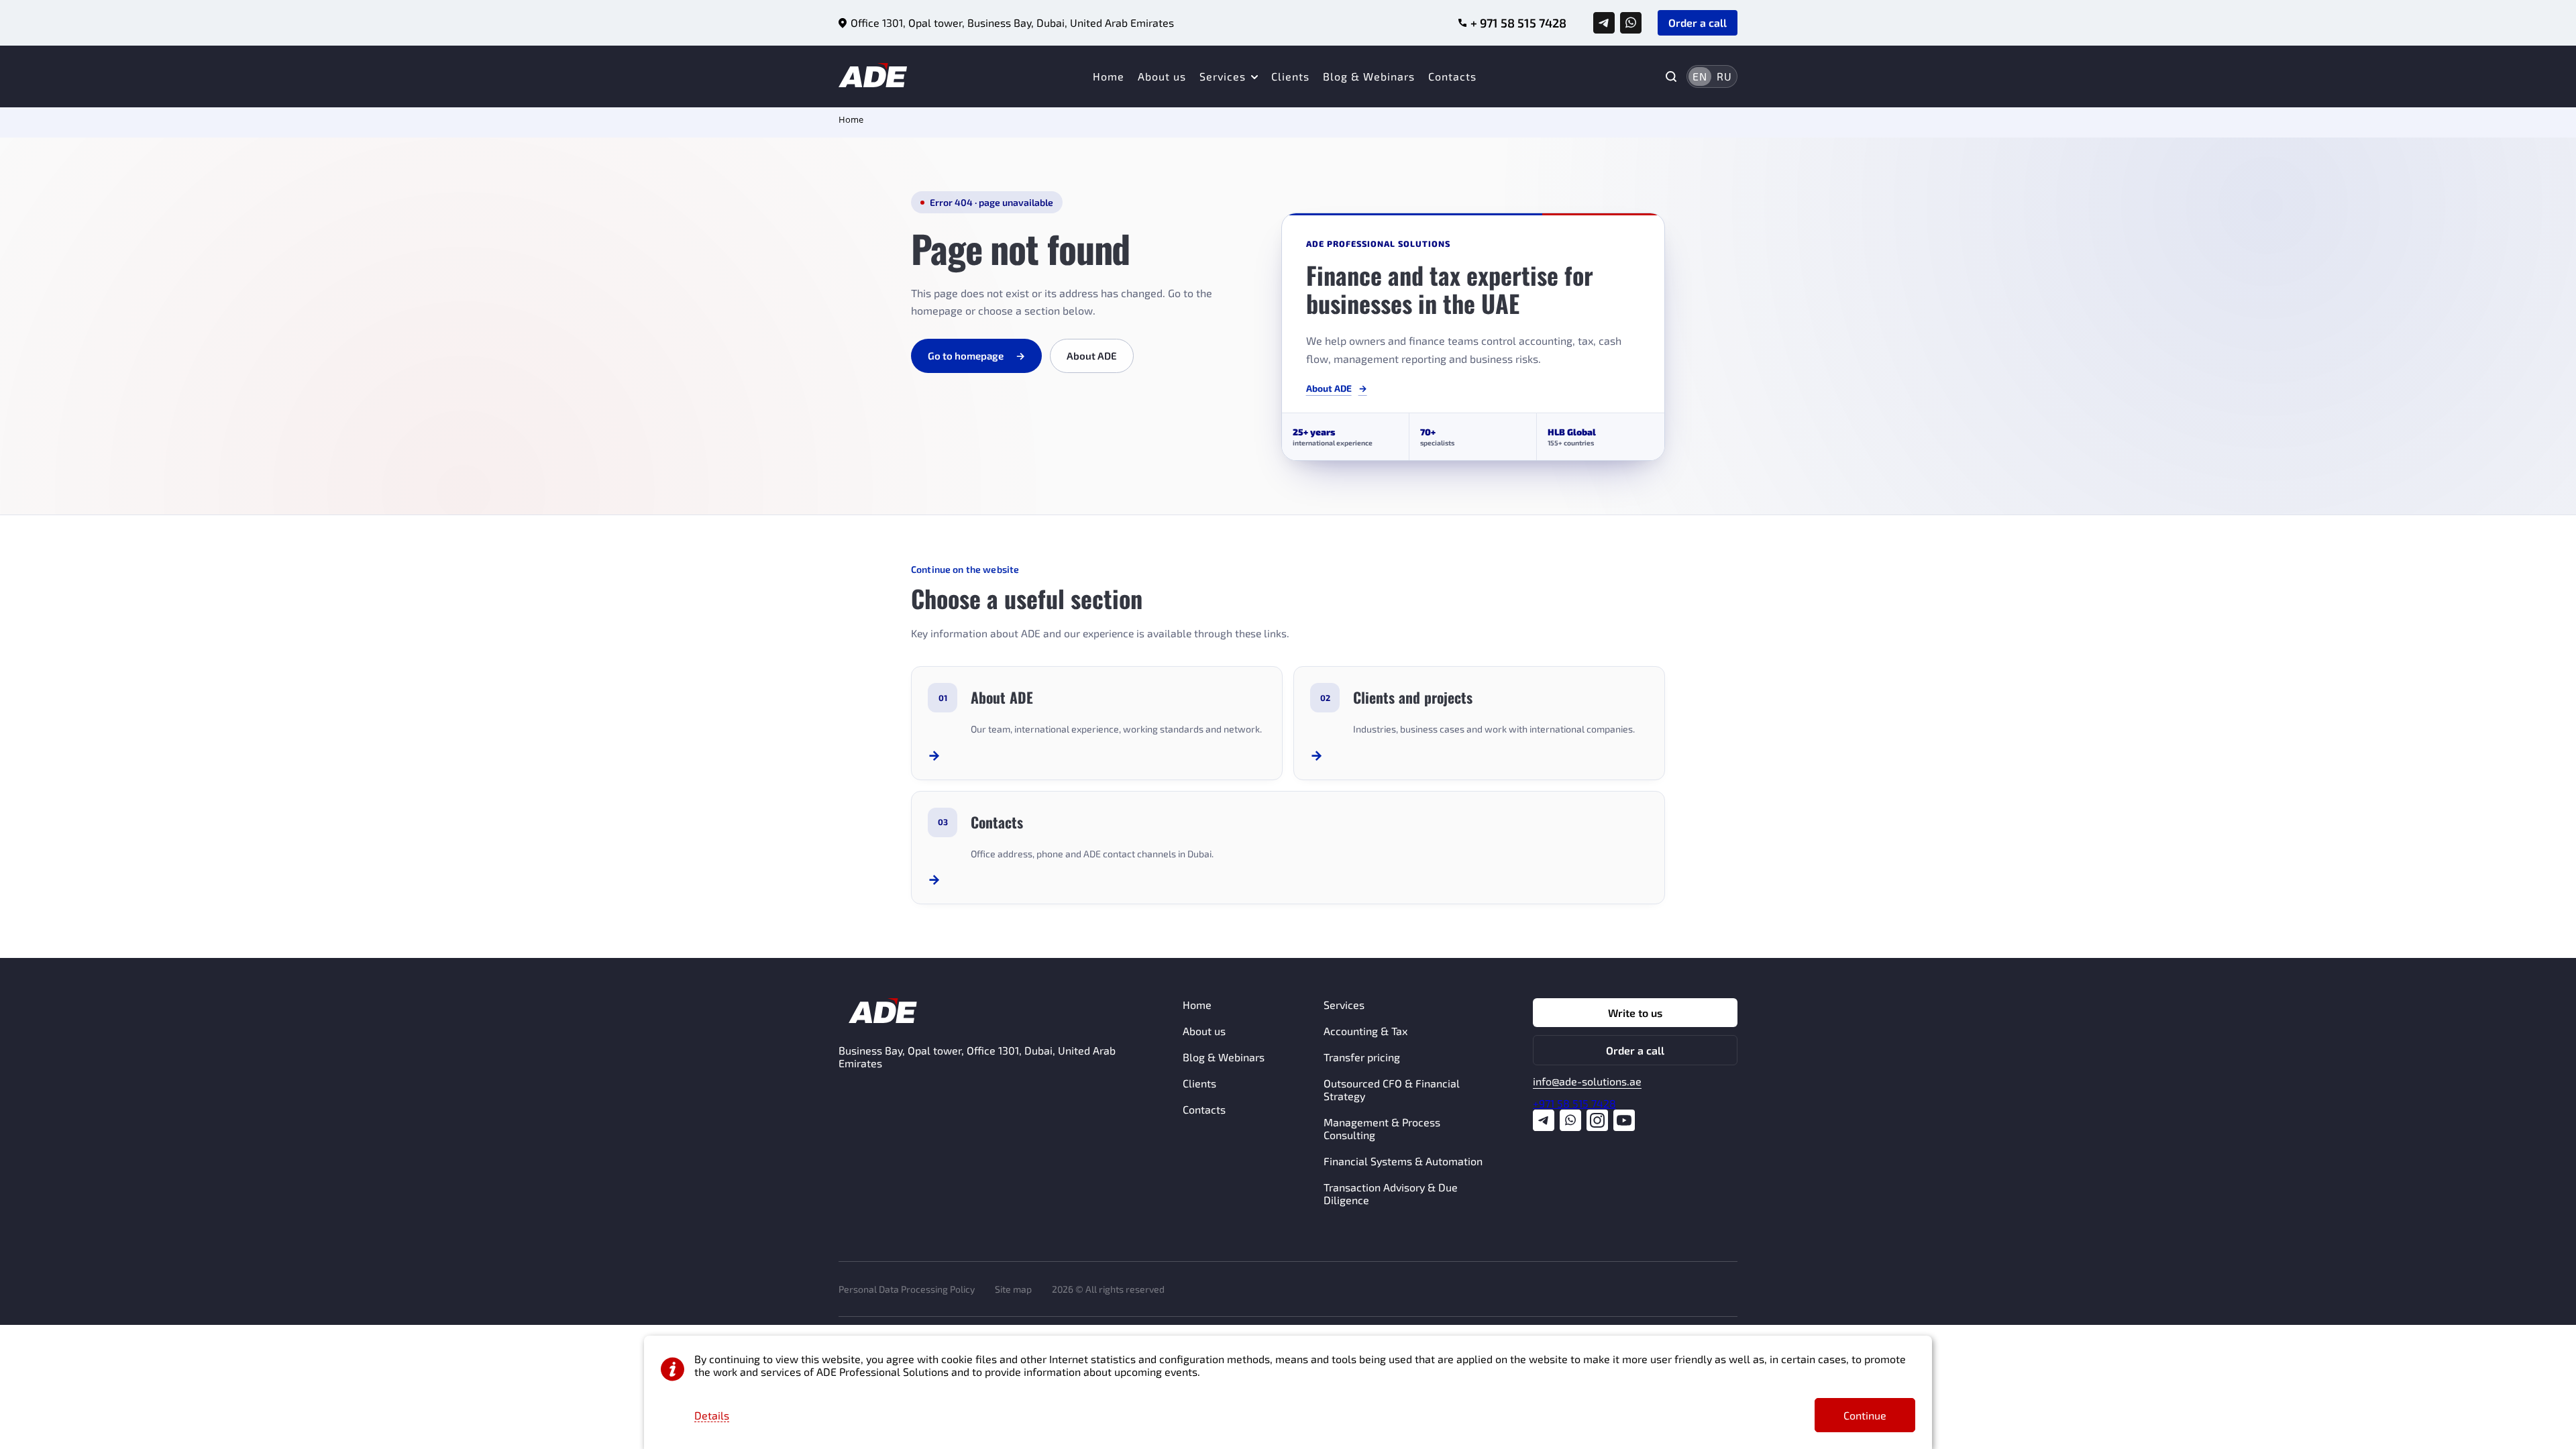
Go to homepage (976, 356)
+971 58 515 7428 (1574, 1103)
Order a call (1635, 1050)
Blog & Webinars (1369, 76)
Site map (1013, 1289)
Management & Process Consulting (1382, 1128)
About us (1162, 76)
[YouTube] (1624, 1121)
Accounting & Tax (1365, 1031)
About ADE (1092, 356)
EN (1700, 76)
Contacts (1452, 76)
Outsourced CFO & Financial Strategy (1392, 1089)
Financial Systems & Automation (1403, 1161)
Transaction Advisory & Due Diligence (1391, 1193)
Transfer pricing (1362, 1057)
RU (1724, 76)
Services (1223, 76)
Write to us (1635, 1013)
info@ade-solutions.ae (1587, 1081)
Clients (1290, 76)
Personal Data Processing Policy (907, 1289)
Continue (1865, 1415)
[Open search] (1671, 76)
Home (1109, 76)
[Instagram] (1597, 1121)
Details (712, 1415)
